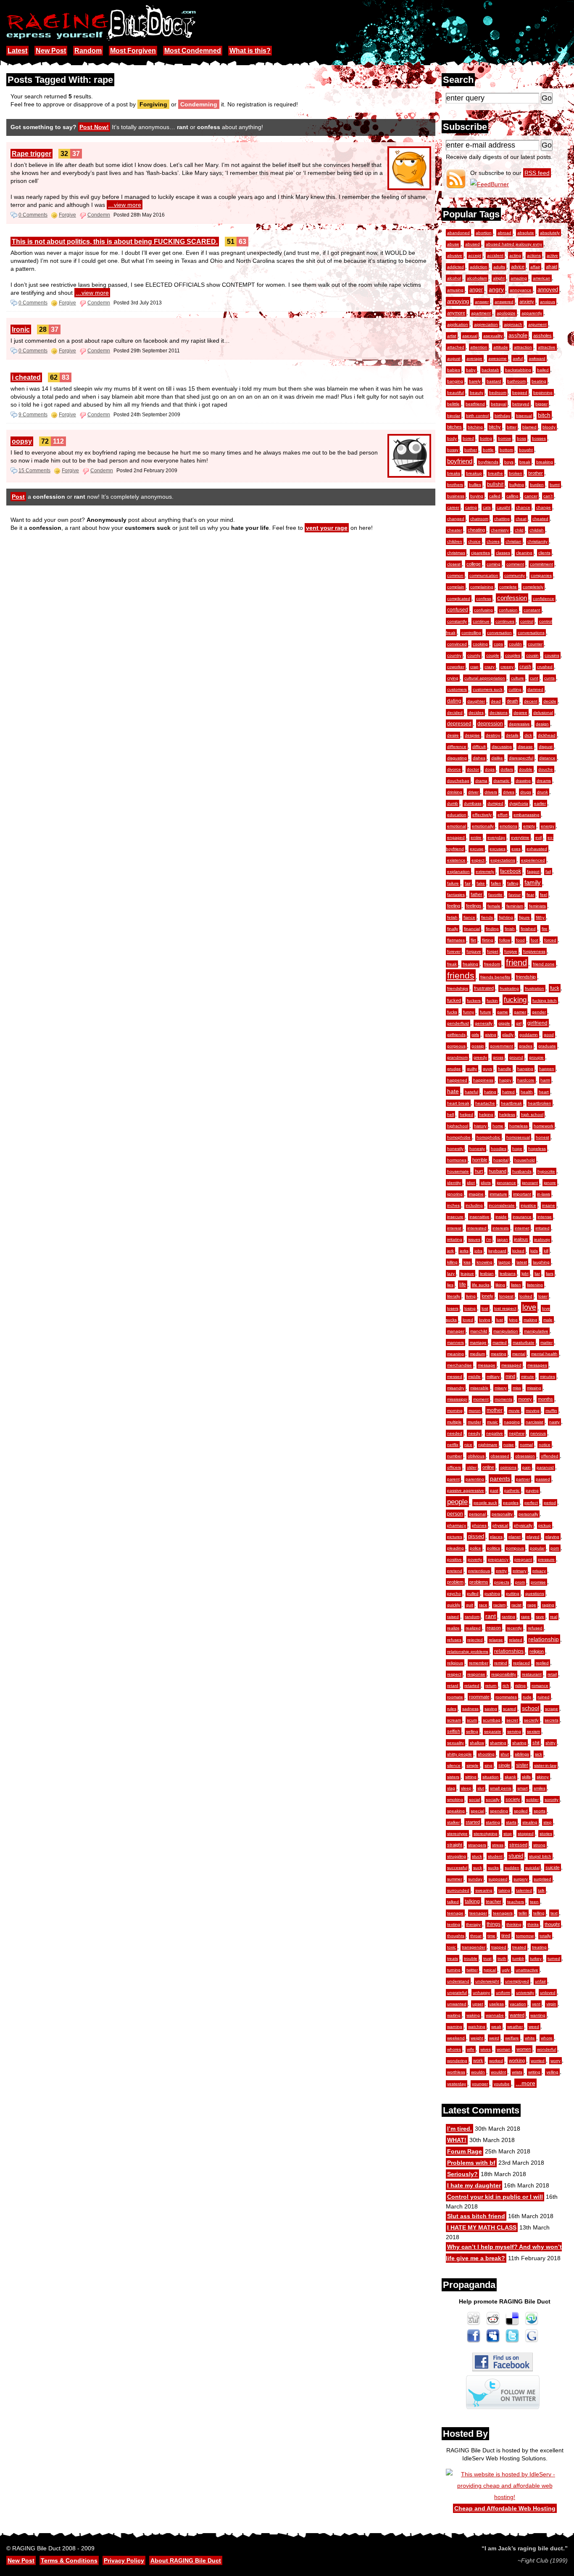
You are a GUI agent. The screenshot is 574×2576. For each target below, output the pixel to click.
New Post (51, 51)
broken (516, 473)
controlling (471, 633)
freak (452, 964)
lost (485, 1308)
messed (455, 1377)
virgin (551, 2004)
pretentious (479, 1571)
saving (491, 1709)
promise (538, 1582)
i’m (489, 1239)
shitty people (459, 1754)
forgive (511, 951)
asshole (518, 336)
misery (501, 1388)
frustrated (484, 988)
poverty (475, 1559)
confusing (483, 610)
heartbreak (511, 1103)
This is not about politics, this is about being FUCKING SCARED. (115, 242)
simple (473, 1765)
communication (484, 575)
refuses (454, 1640)
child (519, 530)
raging (548, 1605)
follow (505, 940)
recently (514, 1628)
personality (502, 1514)
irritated (542, 1228)
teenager (478, 1913)
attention (479, 347)
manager (456, 1331)
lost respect (505, 1308)
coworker (456, 667)
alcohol (454, 278)
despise (472, 735)
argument (537, 324)
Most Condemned (193, 51)
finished (528, 929)
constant (532, 610)
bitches (454, 427)
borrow (504, 438)
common (455, 575)
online (488, 1467)
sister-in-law (545, 1765)
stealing (530, 1822)
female (494, 906)
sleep (466, 1788)
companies (541, 575)
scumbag (492, 1720)
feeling (454, 906)
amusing (455, 290)
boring (486, 438)
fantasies (456, 895)
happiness (483, 1080)
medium (477, 1354)
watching (477, 2027)
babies (454, 370)
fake (481, 883)
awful (518, 358)
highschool (458, 1126)
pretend (455, 1571)
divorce (454, 769)
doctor (473, 769)
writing (534, 2072)
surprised (542, 1879)
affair (535, 267)
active (552, 255)
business (456, 496)
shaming (498, 1743)
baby (471, 370)
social (474, 1800)
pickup (545, 1525)
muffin (551, 1411)
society (513, 1799)
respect (454, 1674)
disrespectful (521, 758)
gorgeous (456, 1046)
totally (545, 1936)
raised (453, 1617)
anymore (456, 313)
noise (509, 1445)
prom (520, 1582)
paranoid (545, 1467)
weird (494, 2038)
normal (526, 1445)
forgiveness (534, 951)
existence (456, 860)
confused (458, 610)
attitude (501, 347)
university (525, 1993)
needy (474, 1433)
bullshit (495, 484)
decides (476, 713)
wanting (538, 2015)
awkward (537, 358)
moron (475, 1411)
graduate (547, 1046)
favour (515, 895)
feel (544, 895)
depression (490, 724)
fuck (555, 988)
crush (525, 666)
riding (520, 1686)
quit (470, 1605)
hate (453, 1091)
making (531, 1320)
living (471, 1296)
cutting (515, 689)
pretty (501, 1571)
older (472, 1467)
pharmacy (457, 1525)
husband (498, 1171)
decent (531, 701)
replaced (521, 1663)
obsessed (500, 1456)
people (457, 1502)
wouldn (478, 2072)
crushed (545, 667)
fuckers (474, 1001)
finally (453, 929)
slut (481, 1788)
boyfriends (488, 462)
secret (512, 1720)
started (473, 1822)
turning (454, 1970)
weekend (456, 2038)
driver (473, 792)
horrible (480, 1160)
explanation (458, 871)
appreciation (486, 324)
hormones (457, 1160)
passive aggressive (466, 1490)
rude (527, 1697)
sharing (519, 1743)
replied (542, 1663)
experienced (533, 860)
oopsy (22, 441)
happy (505, 1080)
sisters (453, 1777)
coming (494, 564)
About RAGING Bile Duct (186, 2560)
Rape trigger (32, 154)
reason (494, 1628)
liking (500, 1285)
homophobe (459, 1137)
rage (532, 1605)
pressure (546, 1559)
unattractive (527, 1970)
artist (452, 336)
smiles (540, 1788)
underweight (487, 1981)
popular (537, 1548)
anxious (548, 302)
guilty (472, 1069)
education (457, 815)
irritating (455, 1239)
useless (496, 2004)
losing (470, 1308)
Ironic (21, 329)
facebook (511, 871)
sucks (493, 1868)
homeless (519, 1126)
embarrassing (527, 815)
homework (544, 1126)
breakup (474, 473)
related (516, 1640)
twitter (472, 1970)
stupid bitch (540, 1856)
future (486, 1012)
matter (546, 1342)
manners (456, 1342)
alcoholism (477, 278)
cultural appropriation (485, 678)
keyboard (497, 1251)
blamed (529, 427)
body (452, 438)
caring (471, 507)
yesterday (457, 2084)
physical (500, 1525)
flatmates (456, 940)
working (517, 2060)
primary (520, 1571)
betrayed (521, 404)
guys (487, 1069)
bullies (475, 485)
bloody (549, 427)
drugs (526, 792)
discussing (502, 747)
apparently (532, 313)
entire (476, 837)
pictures (455, 1537)
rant (491, 1616)
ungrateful (457, 1993)
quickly (454, 1605)
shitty (550, 1743)
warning (455, 2027)
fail (548, 871)
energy (548, 826)
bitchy (495, 427)
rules (452, 1709)
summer (455, 1879)
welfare (512, 2038)
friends (461, 975)
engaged (456, 837)
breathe (495, 473)
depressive (519, 724)
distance (547, 758)
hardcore (526, 1080)
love (529, 1307)
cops (498, 644)
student (495, 1856)
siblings (522, 1754)
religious (455, 1663)
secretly (531, 1720)
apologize (506, 313)
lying (513, 1320)
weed (534, 2027)
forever (454, 951)
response (476, 1674)
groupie (536, 1057)
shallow (477, 1743)
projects (502, 1582)
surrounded (458, 1890)
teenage (455, 1913)
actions (534, 255)
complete (508, 587)
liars (550, 1273)
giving (491, 1035)
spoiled (521, 1811)
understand (458, 1981)
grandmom (457, 1057)
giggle (504, 1023)
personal (477, 1514)
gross (498, 1057)
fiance (469, 917)
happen (547, 1069)
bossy (453, 450)
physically (523, 1525)
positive (454, 1559)
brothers (455, 485)
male (548, 1320)
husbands (522, 1171)
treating (539, 1947)
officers (454, 1467)
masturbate (524, 1342)
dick (528, 735)
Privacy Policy (124, 2560)
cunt (534, 678)
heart (544, 1092)
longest (506, 1296)
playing (552, 1537)
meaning (456, 1354)
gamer (520, 1012)
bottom (506, 450)
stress (498, 1845)
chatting (502, 519)
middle (474, 1377)
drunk (542, 792)
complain (456, 587)
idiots (486, 1183)
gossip (478, 1046)
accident (495, 255)
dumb (453, 803)
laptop (504, 1262)
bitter (512, 427)
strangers (477, 1845)
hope (517, 1149)
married (500, 1342)
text (554, 1913)
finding (492, 929)
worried (538, 2061)
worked (496, 2061)
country (454, 655)
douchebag (458, 781)
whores (454, 2049)
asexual (470, 336)
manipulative (536, 1331)
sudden (512, 1868)
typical (490, 1970)
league (467, 1273)
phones (479, 1525)
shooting (486, 1754)
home (498, 1126)
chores (493, 541)
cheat (521, 519)
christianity (537, 541)
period (550, 1503)
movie (514, 1411)
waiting (454, 2015)
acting (515, 255)
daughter (476, 701)
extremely (485, 871)
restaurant (532, 1674)
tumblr (518, 1958)
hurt (479, 1171)
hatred (508, 1092)
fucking (515, 1000)
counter (535, 644)
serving (514, 1731)
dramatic (502, 781)
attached (456, 347)
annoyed (548, 290)
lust (500, 1320)
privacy (539, 1571)
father (477, 894)
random (472, 1617)
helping (486, 1115)
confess (484, 599)
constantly (457, 621)
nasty (554, 1422)
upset (478, 2004)
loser (543, 1296)
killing (452, 1262)
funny (469, 1012)
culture (517, 678)
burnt (555, 485)
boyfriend (460, 461)
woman (504, 2049)
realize (453, 1628)
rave (540, 1617)
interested (477, 1228)
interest (454, 1228)
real (554, 1617)
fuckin (492, 1001)
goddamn (529, 1035)
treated (519, 1947)
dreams (544, 781)
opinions (508, 1467)
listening (535, 1285)
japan (503, 1239)
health (527, 1092)
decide (550, 701)
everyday (496, 837)
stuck (477, 1856)
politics (494, 1548)
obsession (525, 1456)
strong (539, 1845)
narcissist (535, 1422)
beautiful (456, 393)
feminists (537, 906)
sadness (470, 1709)
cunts (549, 678)
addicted (456, 267)
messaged (511, 1365)
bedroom (498, 393)
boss (521, 438)
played (533, 1537)
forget (493, 951)
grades (526, 1046)
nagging (512, 1422)
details (512, 735)
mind (510, 1376)
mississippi (457, 1399)
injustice (528, 1205)
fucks (452, 1012)
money (525, 1399)
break (525, 462)
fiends (487, 917)
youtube (502, 2084)
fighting (506, 917)
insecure (455, 1217)
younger (480, 2084)
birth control (477, 416)
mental (519, 1354)
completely (533, 587)
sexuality (456, 1743)
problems (479, 1582)
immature (498, 1194)
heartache (485, 1103)
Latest (17, 51)
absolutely (550, 233)
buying (477, 496)
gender (539, 1012)
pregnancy (498, 1559)
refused (535, 1628)
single (504, 1765)
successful (457, 1868)
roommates (506, 1697)
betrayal (499, 404)
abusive (455, 255)
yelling (552, 2072)
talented (524, 1890)
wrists (517, 2072)
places (496, 1537)
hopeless (537, 1149)
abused (473, 244)
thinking (514, 1924)
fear (530, 895)
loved (468, 1320)
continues (505, 621)
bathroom (516, 381)
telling (539, 1913)
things (494, 1924)
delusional (543, 713)
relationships (509, 1651)
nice (468, 1445)
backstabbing (518, 370)
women (524, 2049)
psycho (454, 1593)
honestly (455, 1149)
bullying (517, 485)
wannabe (495, 2015)
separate (493, 1731)
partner (523, 1479)
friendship (526, 977)
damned (535, 689)
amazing (519, 278)
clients (544, 553)
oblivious (476, 1456)
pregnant (523, 1559)
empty (529, 826)
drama (481, 781)
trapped (499, 1947)
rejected (475, 1640)
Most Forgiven (133, 51)
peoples (511, 1503)
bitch (544, 415)
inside (501, 1217)
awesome (498, 358)
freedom (492, 964)
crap (474, 667)
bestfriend (475, 404)
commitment (541, 564)
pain (527, 1467)
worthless (456, 2072)
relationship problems (468, 1652)
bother (471, 450)
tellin (523, 1913)
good (549, 1035)
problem (455, 1582)
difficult (479, 747)
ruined (544, 1697)
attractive (547, 347)
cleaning (524, 553)
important (522, 1194)
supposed (498, 1879)
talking (472, 1902)
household (525, 1160)
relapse (496, 1640)
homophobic (488, 1137)
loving (485, 1320)
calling (512, 496)
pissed (476, 1537)
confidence (544, 599)
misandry (456, 1388)
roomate (455, 1697)
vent (536, 2004)
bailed (543, 370)
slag (451, 1788)
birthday (502, 416)
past (494, 1490)
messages (537, 1365)
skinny (543, 1777)
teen (534, 1902)
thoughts (456, 1936)
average (474, 358)
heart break (458, 1103)
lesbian (487, 1273)
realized (473, 1628)
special (477, 1811)
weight (477, 2038)
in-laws (544, 1194)
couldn (515, 644)
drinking (455, 792)
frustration (535, 988)
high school (532, 1115)
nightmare (488, 1445)
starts (511, 1822)
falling (513, 883)
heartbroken (540, 1103)
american (542, 278)
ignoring (455, 1194)
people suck (485, 1503)
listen (516, 1285)
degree (520, 713)
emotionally (483, 826)
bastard (494, 381)
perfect (531, 1503)
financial (472, 929)
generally (484, 1023)
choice (474, 541)
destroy (493, 735)
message (487, 1365)
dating (454, 701)
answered (504, 302)
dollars (507, 769)
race (483, 1605)
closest (454, 564)
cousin (532, 655)
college (474, 564)
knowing (484, 1262)
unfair (540, 1981)
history (480, 1126)
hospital (501, 1160)
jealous (521, 1239)
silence (454, 1765)
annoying (458, 301)
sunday (475, 1879)
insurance (522, 1217)
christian (513, 541)
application (458, 324)
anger (476, 290)
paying (532, 1490)
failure (453, 883)
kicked (518, 1251)
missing (534, 1388)
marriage (478, 1342)
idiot (471, 1183)
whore (547, 2038)
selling (472, 1731)
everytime (520, 837)
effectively (482, 815)
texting (454, 1924)
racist (516, 1605)
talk (541, 1890)
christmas (456, 553)
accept (475, 255)
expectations (503, 860)
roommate (479, 1697)
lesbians (508, 1273)
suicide (553, 1867)
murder (474, 1422)
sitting (471, 1777)
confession (512, 598)
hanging (525, 1069)
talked (453, 1902)
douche (546, 769)
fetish (452, 917)
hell (450, 1115)
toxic (452, 1947)
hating (490, 1092)
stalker (453, 1822)
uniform (503, 1993)
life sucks (481, 1285)
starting (493, 1822)
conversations (531, 633)
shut (505, 1754)
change (544, 507)
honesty (477, 1149)
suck (478, 1868)
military (493, 1377)
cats (487, 507)
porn (555, 1548)
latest (522, 1262)
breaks (454, 473)
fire (545, 929)
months (545, 1399)
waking (473, 2015)
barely (475, 381)
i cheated (26, 377)
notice (545, 1445)
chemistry (500, 530)
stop (508, 1834)
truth (502, 1958)
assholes (542, 336)
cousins (552, 655)
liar (537, 1273)
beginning (543, 393)
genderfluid (458, 1023)
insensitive (479, 1217)
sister (522, 1765)
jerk (450, 1251)
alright (499, 278)
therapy (473, 1924)
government (502, 1046)
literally (454, 1296)
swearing (484, 1890)
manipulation (506, 1331)
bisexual (524, 416)
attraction (523, 347)
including (474, 1205)
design (542, 724)
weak (496, 2027)
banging (455, 381)
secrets (552, 1720)
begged (520, 393)
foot (535, 940)
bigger (541, 404)
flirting (488, 940)
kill (546, 1251)
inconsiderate (502, 1205)
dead (496, 701)
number (454, 1456)
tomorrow (525, 1936)
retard (453, 1686)
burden (537, 485)
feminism (515, 906)
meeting (499, 1354)
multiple (454, 1422)
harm (545, 1080)
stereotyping (486, 1834)
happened (457, 1080)
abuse (453, 244)
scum (472, 1720)
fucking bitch (545, 1001)
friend (516, 963)
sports (540, 1811)
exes (516, 849)
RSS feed (537, 173)
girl (519, 1023)
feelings (474, 906)
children (455, 541)
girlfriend (537, 1023)
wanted (517, 2015)
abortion (484, 233)
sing (488, 1765)
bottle (488, 450)
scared (509, 1709)
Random (88, 51)
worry (556, 2061)
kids (534, 1251)
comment (515, 564)
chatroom (479, 519)
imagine (476, 1194)
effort (503, 815)
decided (455, 713)
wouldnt (498, 2072)
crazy (490, 667)
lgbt (525, 1273)
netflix (453, 1445)
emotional (457, 826)
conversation (499, 633)
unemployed (517, 1981)
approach (513, 324)
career (453, 507)
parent (453, 1479)
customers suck (488, 689)
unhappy (481, 1993)
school (531, 1708)
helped (466, 1115)
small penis (501, 1788)
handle (505, 1069)
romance (540, 1686)
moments (503, 1399)
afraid (552, 267)
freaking (470, 964)
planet (515, 1537)
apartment (481, 313)
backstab (490, 370)
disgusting (457, 758)
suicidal (532, 1868)
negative (495, 1433)
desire (453, 735)
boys (509, 462)
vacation (518, 2004)
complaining (482, 587)
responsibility (504, 1674)
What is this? (250, 51)
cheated (540, 519)
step (548, 1822)
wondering (457, 2061)
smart (523, 1788)
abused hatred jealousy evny (514, 244)
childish (537, 530)
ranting (508, 1617)
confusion (508, 610)
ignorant (530, 1183)
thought (552, 1924)
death (512, 701)
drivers (491, 792)
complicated (459, 599)
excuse (477, 849)
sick (538, 1754)
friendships (458, 988)
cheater (454, 530)
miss (517, 1388)
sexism (533, 1731)
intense (545, 1217)
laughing (541, 1262)
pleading (456, 1548)
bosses (539, 438)
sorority (552, 1800)
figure (524, 917)
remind (501, 1663)
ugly (506, 1970)
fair (468, 883)
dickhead (547, 735)
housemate (458, 1171)
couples (513, 655)
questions (535, 1593)
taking (504, 1890)
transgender (474, 1947)
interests (501, 1228)
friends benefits (495, 977)
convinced (457, 644)
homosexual (518, 1137)
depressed (459, 724)
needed (455, 1433)
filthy (540, 917)
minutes (548, 1377)
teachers (516, 1902)
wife (471, 2049)
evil (538, 837)
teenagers (503, 1913)
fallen (496, 883)
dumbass (473, 803)
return (491, 1686)
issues (474, 1239)
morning (455, 1411)
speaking (456, 1811)
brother (536, 473)
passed (543, 1479)
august (454, 358)
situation (491, 1777)
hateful (471, 1092)
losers (453, 1308)
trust (487, 1958)
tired (506, 1936)
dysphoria (519, 803)
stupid (516, 1856)
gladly (508, 1035)
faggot (533, 871)
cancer (531, 496)
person (455, 1514)
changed (456, 519)
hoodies (499, 1149)
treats (453, 1958)
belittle (453, 404)
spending (499, 1811)
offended (550, 1456)
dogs (490, 769)
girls (475, 1035)
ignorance (506, 1183)
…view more (125, 205)
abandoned (458, 233)
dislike (497, 758)
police (475, 1548)
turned (554, 1958)
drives (509, 792)
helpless (507, 1115)
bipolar (454, 416)
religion (537, 1651)
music (492, 1422)
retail (552, 1674)
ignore (550, 1183)
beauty (477, 393)
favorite (495, 895)
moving (533, 1411)
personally (528, 1514)
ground (516, 1057)
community (515, 575)
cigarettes (481, 553)
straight (455, 1845)
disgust (546, 747)
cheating (476, 530)
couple (493, 655)
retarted (472, 1686)
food (520, 940)
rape (525, 1617)
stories (546, 1834)
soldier (532, 1800)
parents (500, 1479)
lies (450, 1285)
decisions (499, 713)
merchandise (459, 1365)
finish (510, 929)
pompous (515, 1548)
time (491, 1936)
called (495, 496)
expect (478, 860)
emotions (508, 826)
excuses (498, 849)
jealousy (542, 1239)
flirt (473, 940)
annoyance (521, 290)
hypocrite (546, 1171)
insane (549, 1205)
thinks (533, 1924)
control (527, 621)
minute (528, 1377)
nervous (538, 1433)
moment (481, 1399)
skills (526, 1777)
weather (515, 2027)
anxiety (527, 302)
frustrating (509, 988)
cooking (480, 644)
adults (499, 267)
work (478, 2060)
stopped (526, 1834)
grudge (454, 1069)
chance (523, 507)
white (530, 2038)
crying (453, 678)
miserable (479, 1388)
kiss (467, 1262)
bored (468, 438)
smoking (455, 1800)
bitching (475, 427)
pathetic (512, 1490)
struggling (457, 1856)
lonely (487, 1296)
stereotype (457, 1834)
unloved (548, 1993)
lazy (451, 1273)
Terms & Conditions (69, 2560)
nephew (517, 1433)
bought (526, 450)
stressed (518, 1845)
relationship (544, 1639)
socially (493, 1800)
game (503, 1012)
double (526, 769)
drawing (523, 781)
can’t (548, 496)
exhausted (537, 849)
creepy (507, 667)
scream (454, 1720)
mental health (544, 1354)
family (533, 883)
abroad (504, 233)
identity (454, 1183)
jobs (478, 1251)
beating (539, 381)
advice (518, 267)
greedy (480, 1057)
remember (479, 1663)
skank (510, 1777)
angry (496, 289)
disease (525, 747)
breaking (545, 462)
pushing (492, 1593)
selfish (454, 1731)
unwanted (457, 2004)
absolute (526, 233)
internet (522, 1228)
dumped (495, 803)
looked (526, 1296)
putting (513, 1593)
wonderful (546, 2049)
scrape (552, 1709)
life (463, 1285)
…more (525, 2083)
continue (481, 621)
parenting (475, 1479)
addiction (479, 267)
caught (503, 507)
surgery (521, 1879)
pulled (473, 1593)
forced (550, 940)
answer (482, 302)
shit (536, 1743)
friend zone (544, 964)
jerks (464, 1251)
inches (453, 1205)
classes (503, 553)
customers (457, 689)
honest (542, 1137)
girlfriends (456, 1035)
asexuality (493, 336)
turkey (536, 1958)
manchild (479, 1331)
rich (506, 1686)
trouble (471, 1958)
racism (499, 1605)
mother (495, 1410)
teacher (494, 1902)
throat (476, 1936)
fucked (454, 1000)
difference (457, 747)
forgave (474, 951)
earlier (540, 803)
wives (486, 2049)
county (474, 655)
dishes (479, 758)
